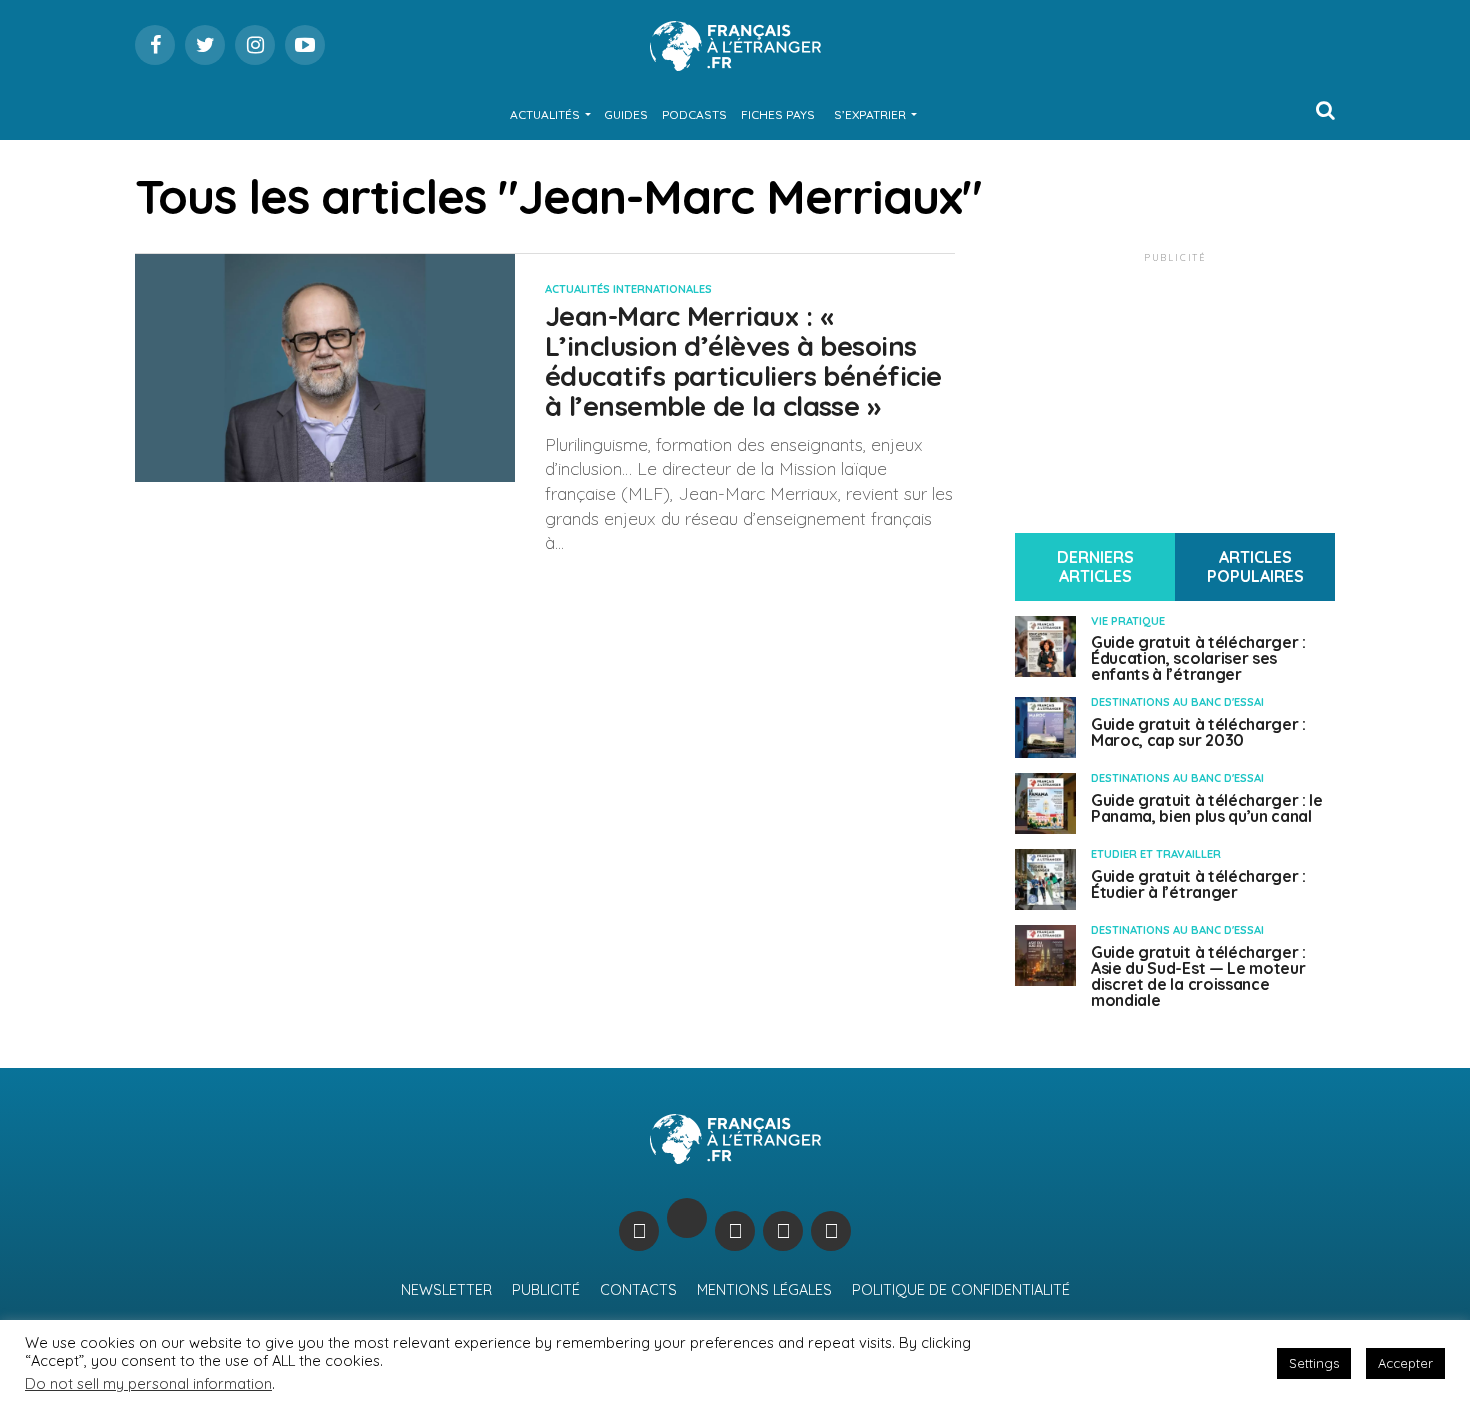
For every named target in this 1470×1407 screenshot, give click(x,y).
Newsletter (446, 1290)
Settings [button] (1314, 1363)
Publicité (546, 1290)
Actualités (545, 114)
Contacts (638, 1290)
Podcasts (694, 114)
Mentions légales (764, 1290)
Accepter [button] (1405, 1363)
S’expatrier (870, 114)
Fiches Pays (778, 114)
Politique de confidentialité (961, 1290)
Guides (626, 114)
